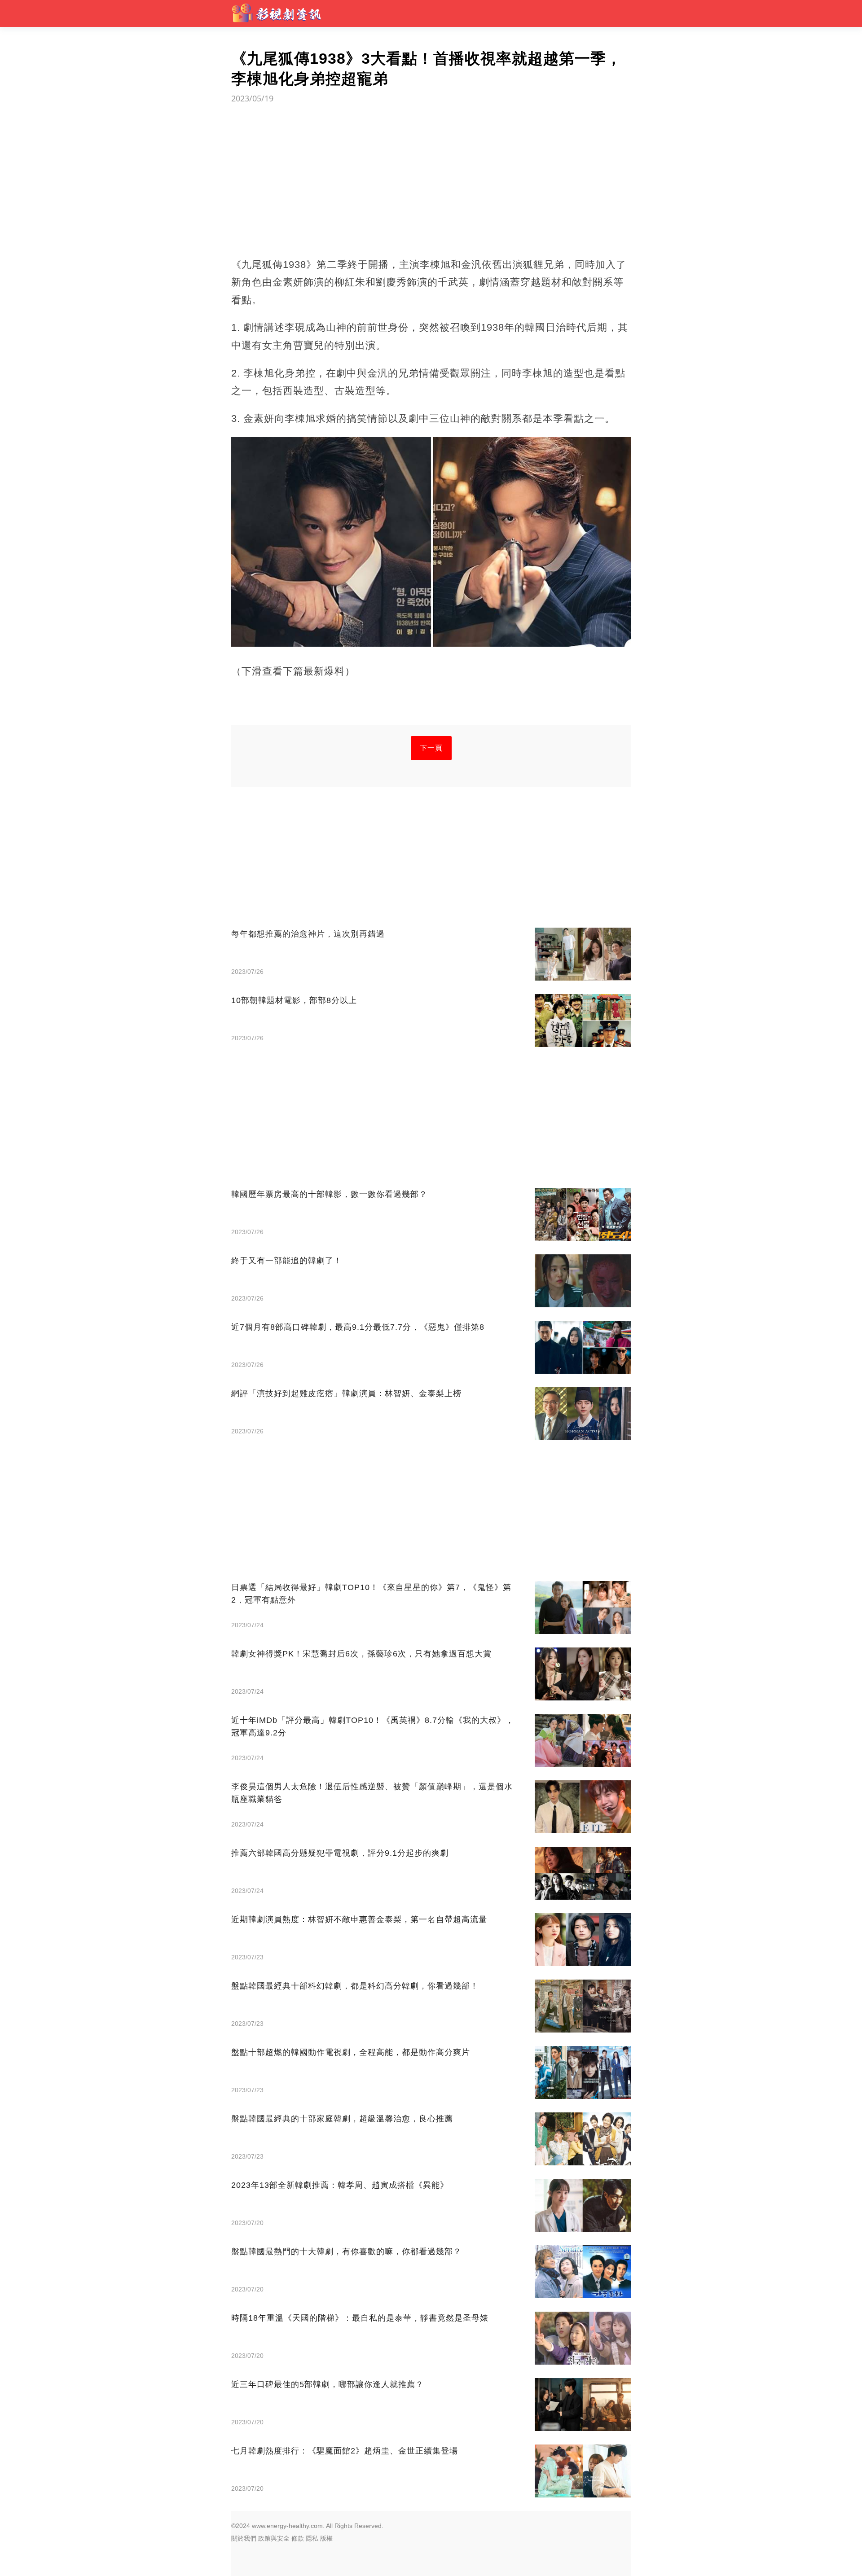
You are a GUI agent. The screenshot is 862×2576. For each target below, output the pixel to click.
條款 (298, 2538)
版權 (326, 2538)
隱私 (312, 2538)
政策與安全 (274, 2538)
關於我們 (244, 2538)
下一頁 (431, 748)
